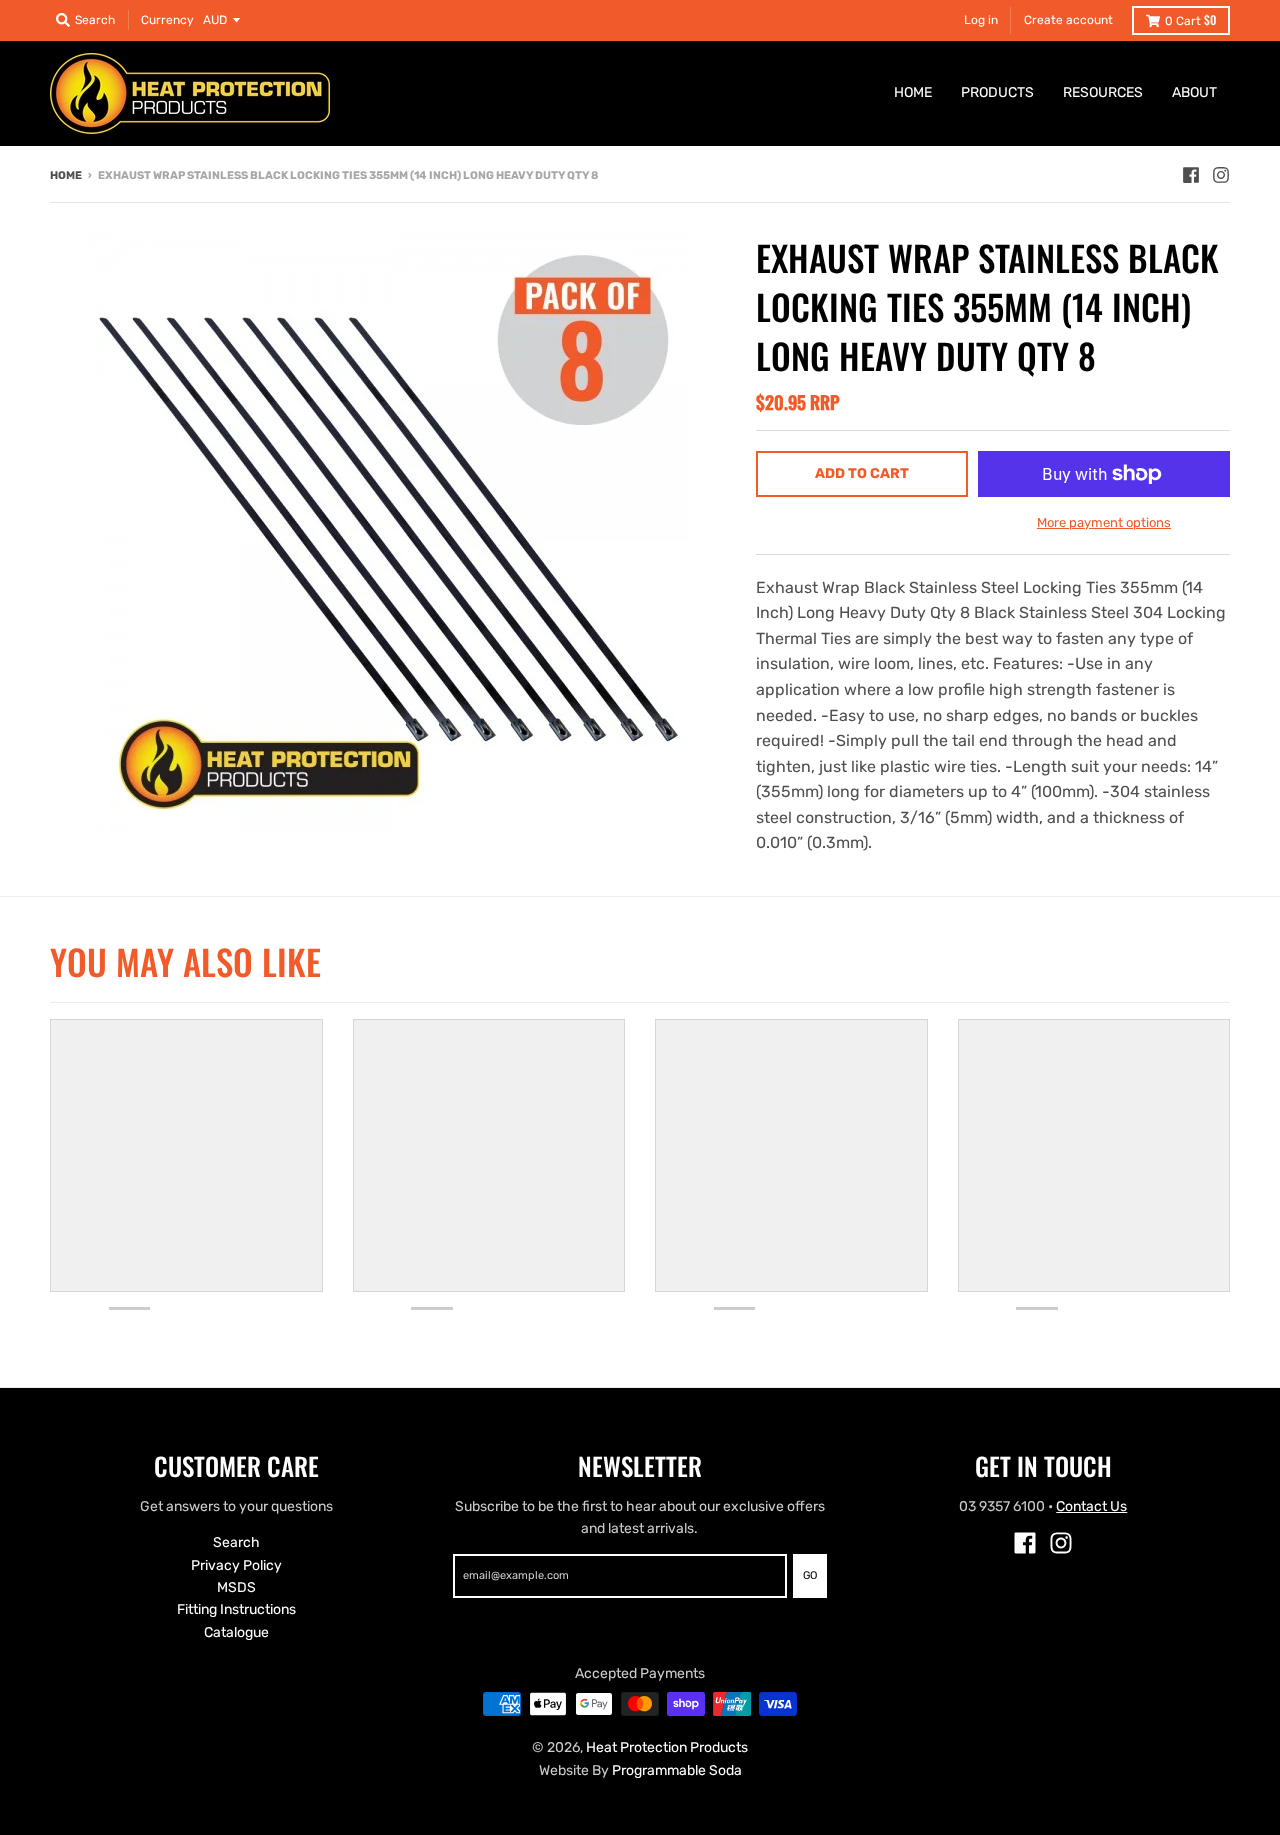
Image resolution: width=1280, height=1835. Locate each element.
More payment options (1104, 522)
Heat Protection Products (667, 1747)
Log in (981, 20)
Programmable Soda (677, 1770)
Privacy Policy (236, 1565)
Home (66, 175)
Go (810, 1575)
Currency (167, 20)
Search (236, 1542)
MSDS (236, 1587)
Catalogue (236, 1632)
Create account (1068, 20)
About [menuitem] (1194, 92)
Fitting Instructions (236, 1609)
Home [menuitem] (913, 92)
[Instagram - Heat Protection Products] (1221, 175)
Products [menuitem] (997, 92)
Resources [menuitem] (1103, 92)
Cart (1190, 19)
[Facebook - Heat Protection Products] (1191, 175)
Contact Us (1091, 1506)
